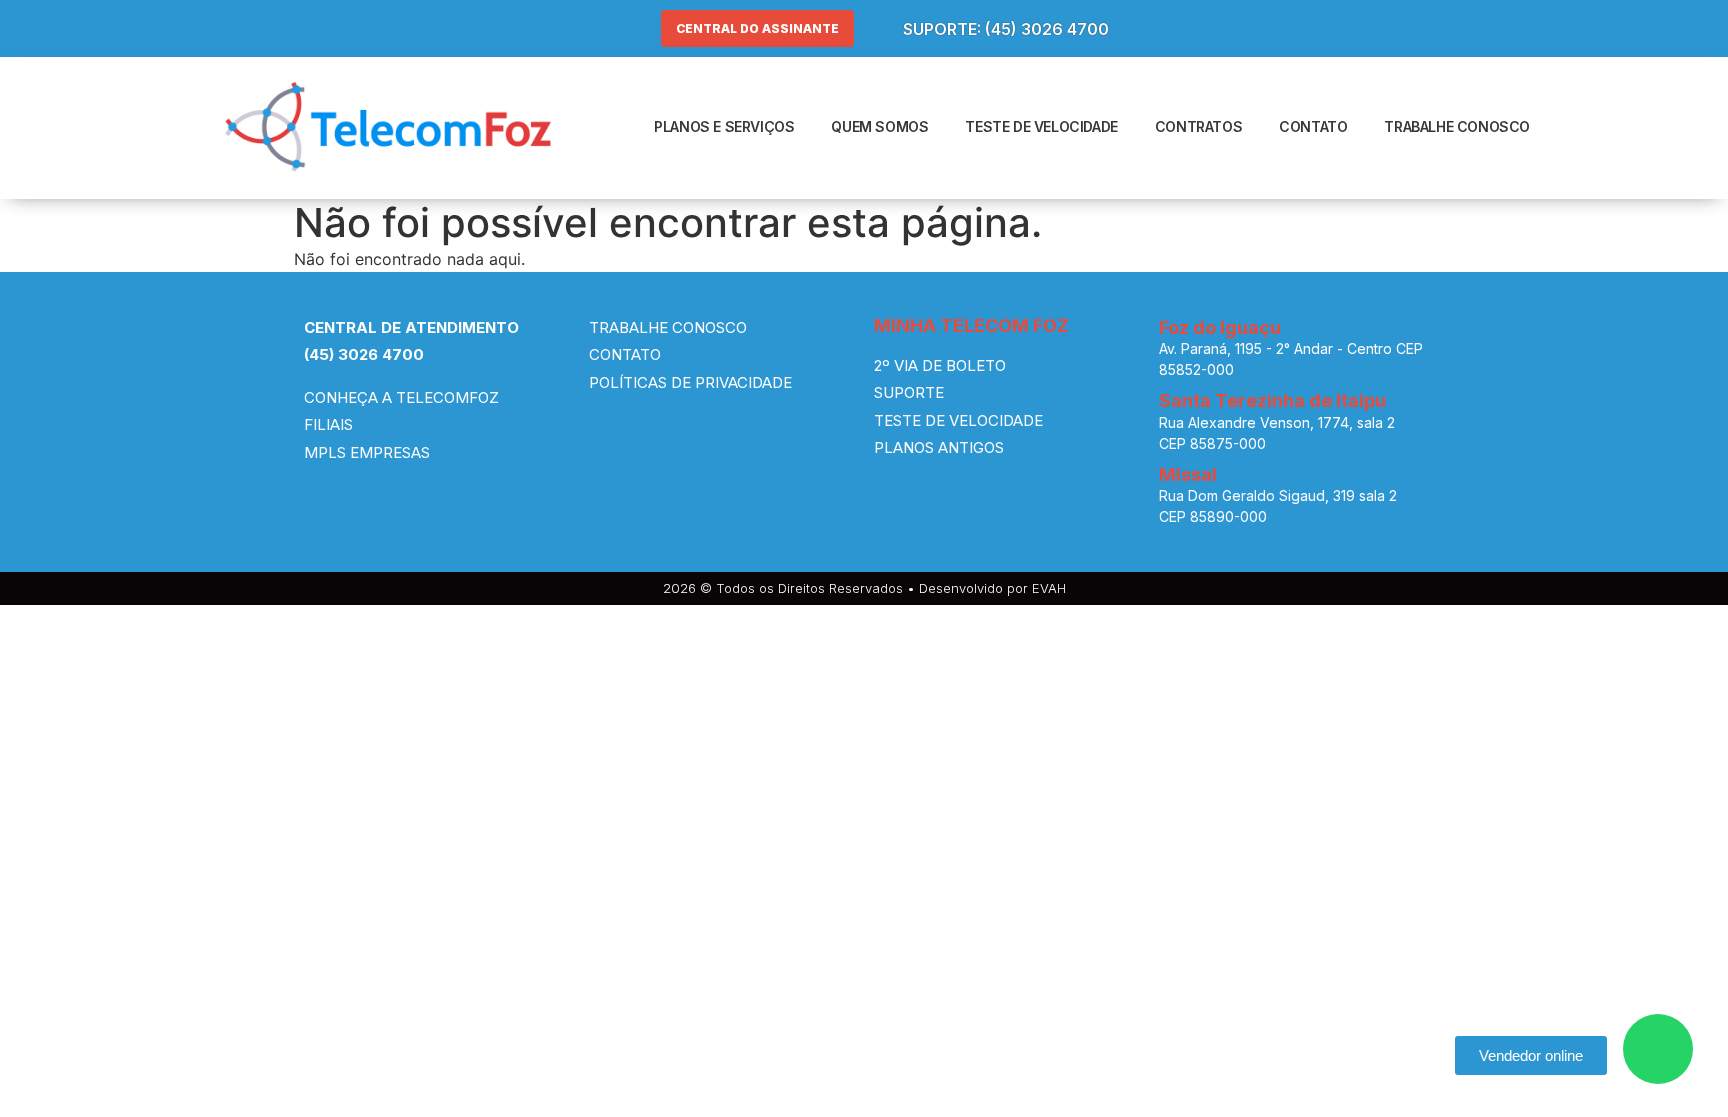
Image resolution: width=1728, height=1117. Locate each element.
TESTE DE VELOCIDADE (1041, 126)
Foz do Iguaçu (1220, 327)
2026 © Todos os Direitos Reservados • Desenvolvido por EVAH (864, 588)
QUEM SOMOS (879, 126)
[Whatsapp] (1658, 1049)
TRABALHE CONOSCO (1457, 126)
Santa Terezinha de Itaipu (1272, 400)
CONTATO (1313, 126)
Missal (1188, 474)
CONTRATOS (1198, 126)
